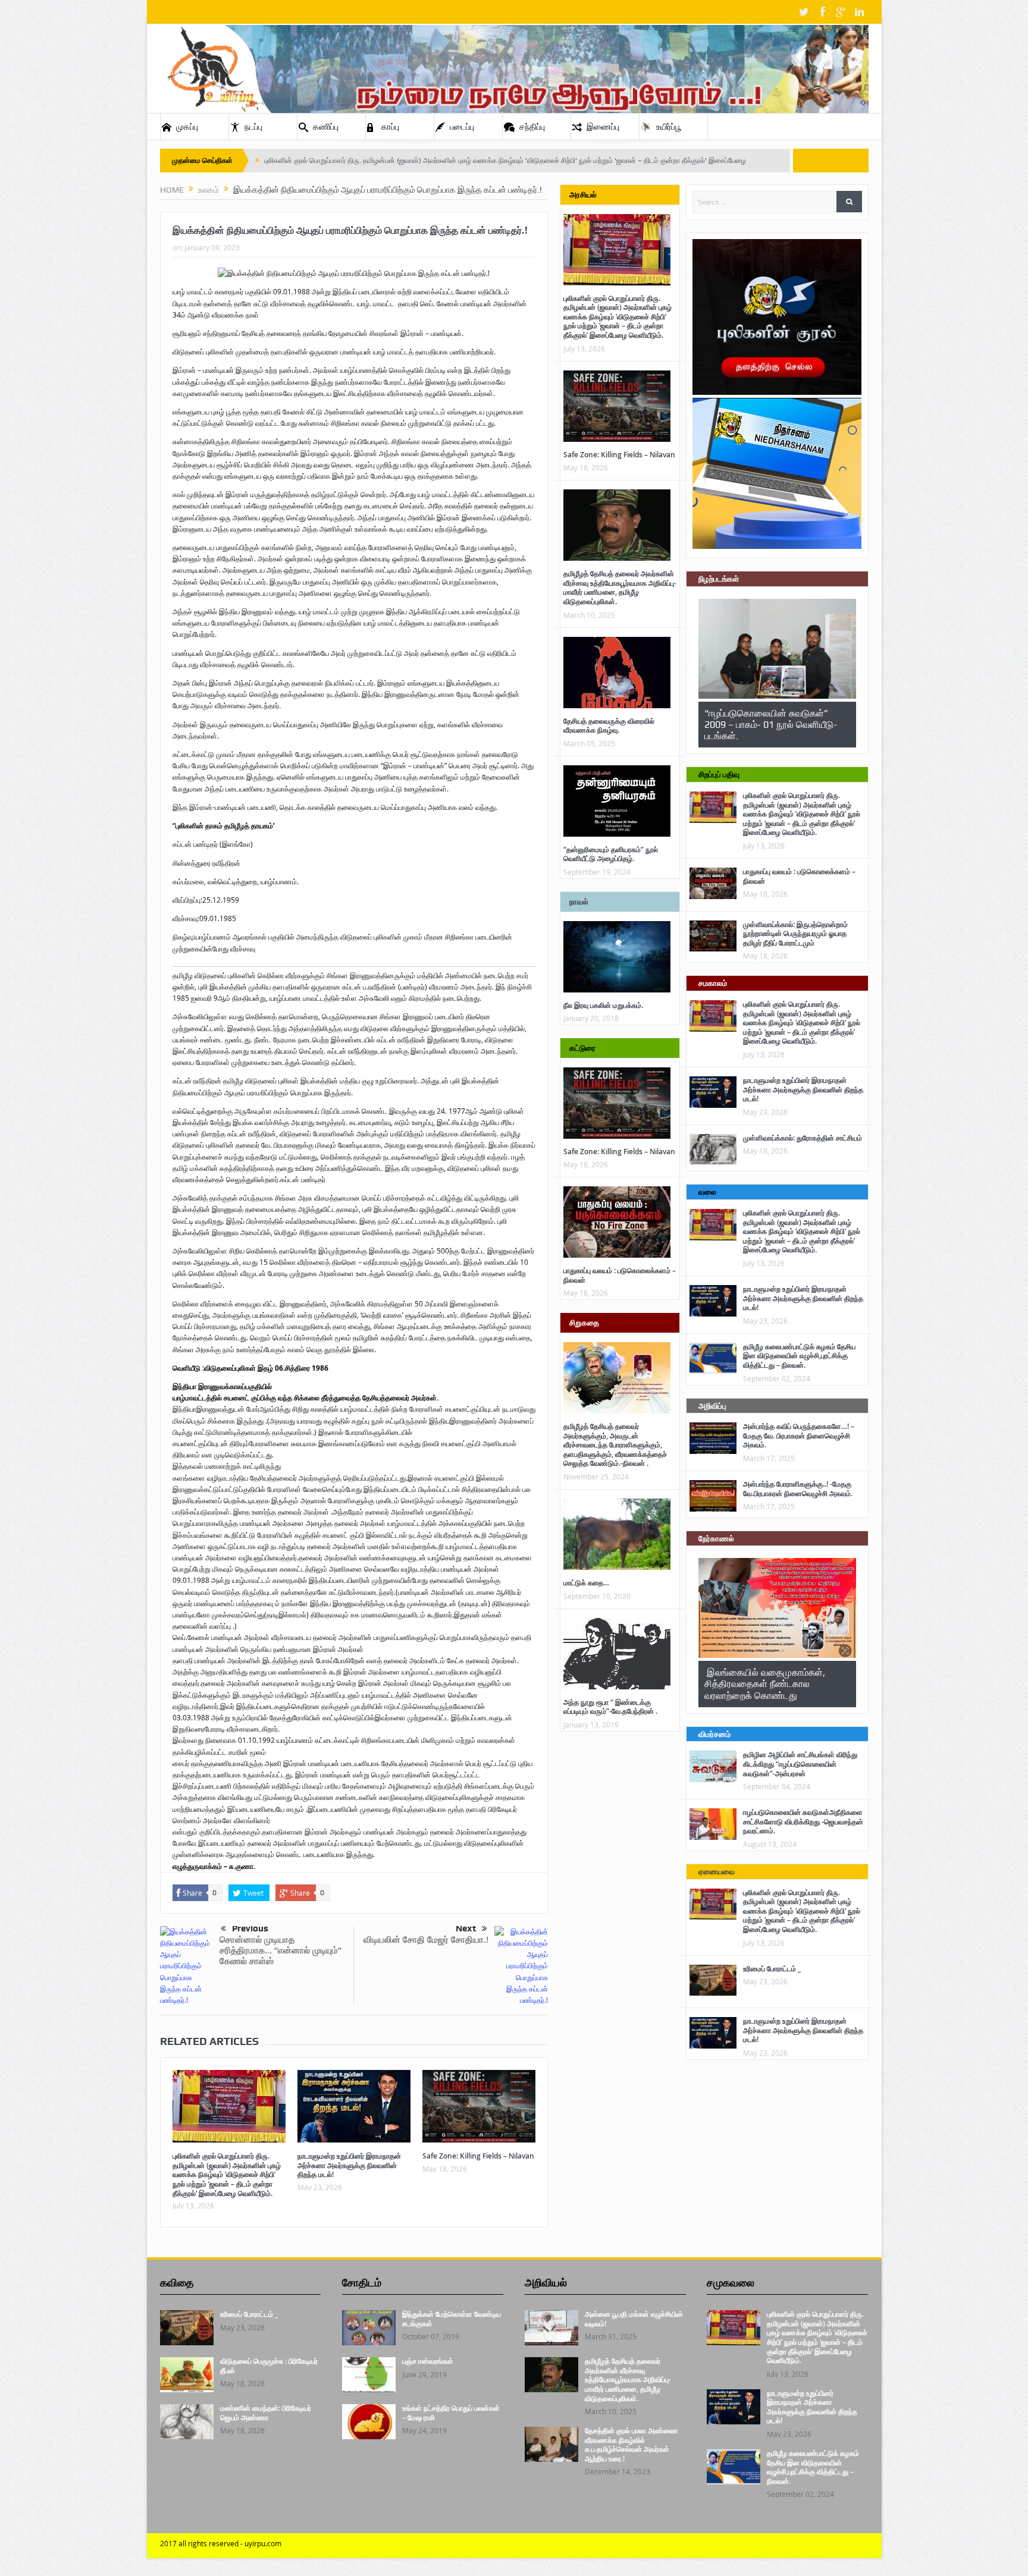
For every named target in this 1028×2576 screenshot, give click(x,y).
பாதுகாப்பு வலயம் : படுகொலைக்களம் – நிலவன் (620, 1275)
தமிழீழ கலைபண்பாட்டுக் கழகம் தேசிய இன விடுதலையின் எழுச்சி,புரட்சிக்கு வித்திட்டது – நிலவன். (799, 1356)
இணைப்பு (603, 127)
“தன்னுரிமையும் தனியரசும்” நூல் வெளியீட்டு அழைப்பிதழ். (611, 854)
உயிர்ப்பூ (669, 127)
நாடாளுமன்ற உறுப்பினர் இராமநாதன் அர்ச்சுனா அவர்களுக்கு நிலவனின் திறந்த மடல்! (349, 2165)
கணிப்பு (326, 127)
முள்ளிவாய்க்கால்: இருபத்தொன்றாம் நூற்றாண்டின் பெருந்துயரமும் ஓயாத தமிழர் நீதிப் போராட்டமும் (795, 934)
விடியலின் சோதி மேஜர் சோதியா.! (426, 1939)
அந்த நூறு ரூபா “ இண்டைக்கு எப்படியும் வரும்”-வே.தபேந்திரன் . (610, 1707)
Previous (250, 1928)
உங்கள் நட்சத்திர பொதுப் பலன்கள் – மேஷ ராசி (451, 2413)
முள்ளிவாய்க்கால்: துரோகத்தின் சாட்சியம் (803, 1138)
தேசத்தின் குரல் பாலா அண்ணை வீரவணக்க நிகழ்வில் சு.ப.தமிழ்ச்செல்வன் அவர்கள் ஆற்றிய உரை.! (631, 2445)
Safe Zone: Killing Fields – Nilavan (478, 2156)
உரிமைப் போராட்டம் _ (772, 1969)
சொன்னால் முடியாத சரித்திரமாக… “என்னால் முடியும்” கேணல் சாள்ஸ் (280, 1950)
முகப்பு (187, 127)
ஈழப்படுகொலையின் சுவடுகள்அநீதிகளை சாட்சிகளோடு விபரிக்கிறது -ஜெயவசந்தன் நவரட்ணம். (803, 1821)
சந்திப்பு (532, 127)
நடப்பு (253, 127)
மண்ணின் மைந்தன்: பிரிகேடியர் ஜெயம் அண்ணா (266, 2413)
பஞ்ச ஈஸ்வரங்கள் (428, 2361)
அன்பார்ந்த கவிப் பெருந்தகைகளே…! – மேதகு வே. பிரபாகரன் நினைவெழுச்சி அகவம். (799, 1435)
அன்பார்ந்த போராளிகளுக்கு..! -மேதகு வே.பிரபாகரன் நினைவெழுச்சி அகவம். (798, 1489)
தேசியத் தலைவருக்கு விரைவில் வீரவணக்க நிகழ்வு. (609, 726)
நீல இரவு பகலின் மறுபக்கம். (603, 1005)
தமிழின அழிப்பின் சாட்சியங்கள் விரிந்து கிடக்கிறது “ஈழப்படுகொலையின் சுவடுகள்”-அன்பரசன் (800, 1764)
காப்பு (390, 127)
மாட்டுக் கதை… (586, 1583)
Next (466, 1928)
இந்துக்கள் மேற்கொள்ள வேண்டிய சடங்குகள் (452, 2319)
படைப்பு (462, 127)
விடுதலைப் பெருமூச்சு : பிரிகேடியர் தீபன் (269, 2366)
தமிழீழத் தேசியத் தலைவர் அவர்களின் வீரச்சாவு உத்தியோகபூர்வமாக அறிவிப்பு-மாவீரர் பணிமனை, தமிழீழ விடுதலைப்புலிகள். (620, 588)
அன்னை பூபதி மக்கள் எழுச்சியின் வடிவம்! (634, 2319)
